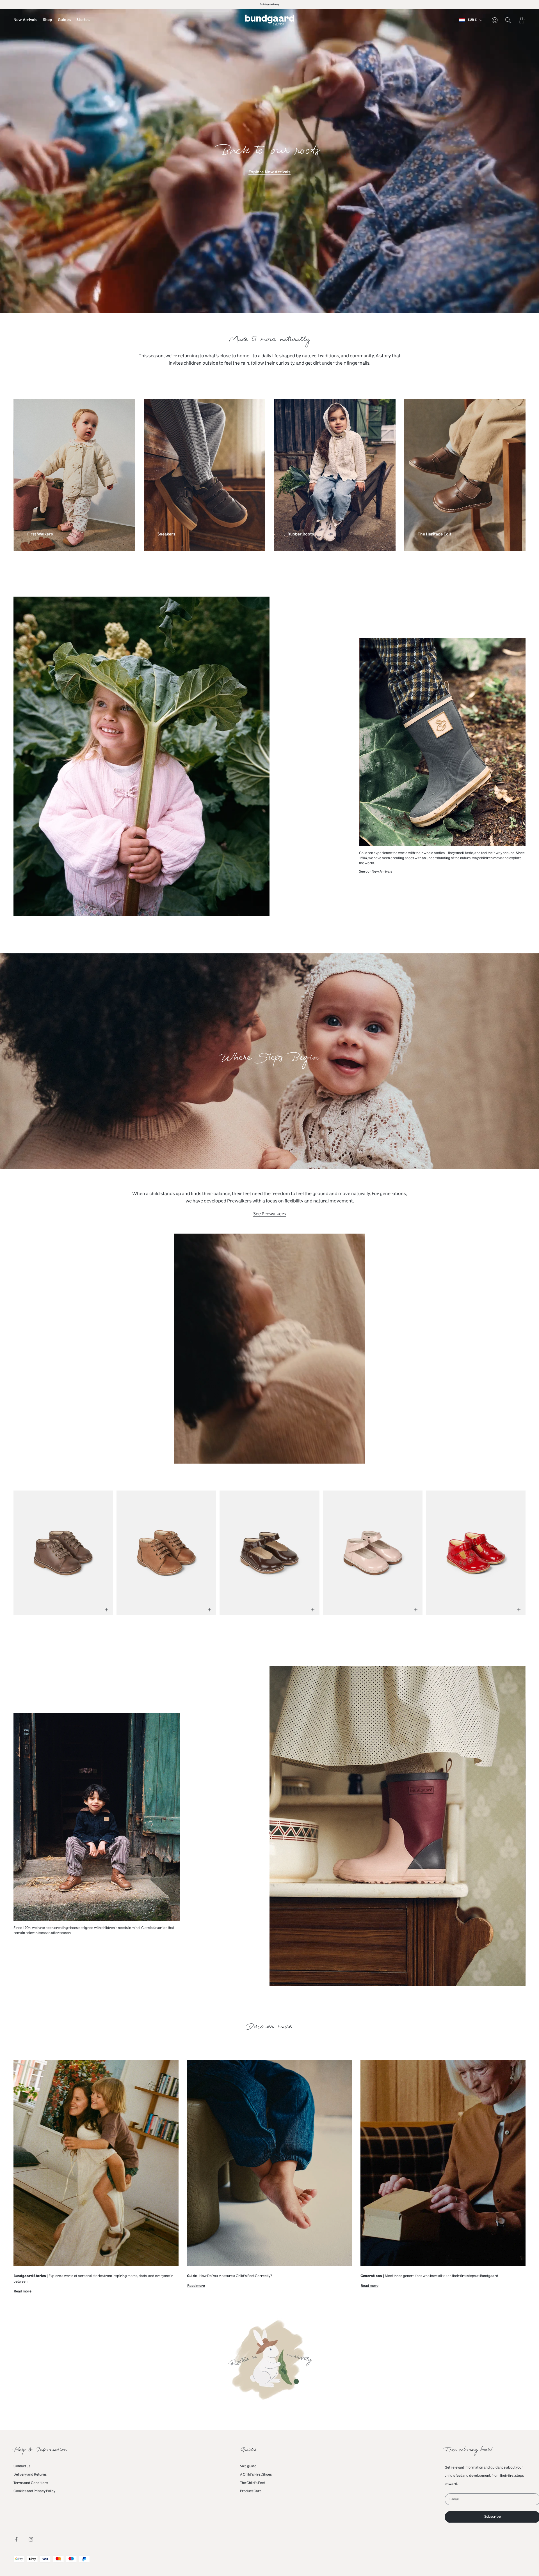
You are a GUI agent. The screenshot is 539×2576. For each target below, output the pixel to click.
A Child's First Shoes (256, 2474)
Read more (23, 2292)
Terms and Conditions (31, 2483)
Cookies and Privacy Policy (34, 2491)
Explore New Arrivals (269, 172)
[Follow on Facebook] (16, 2539)
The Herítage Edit (435, 535)
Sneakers (166, 535)
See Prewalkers (270, 1214)
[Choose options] (106, 1610)
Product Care (251, 2491)
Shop (48, 20)
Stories (83, 20)
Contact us (22, 2466)
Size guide (248, 2466)
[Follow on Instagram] (31, 2539)
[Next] (513, 1549)
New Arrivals (25, 20)
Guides (64, 20)
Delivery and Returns (30, 2474)
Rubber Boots (301, 535)
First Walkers (40, 535)
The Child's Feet (253, 2483)
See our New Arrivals (376, 871)
